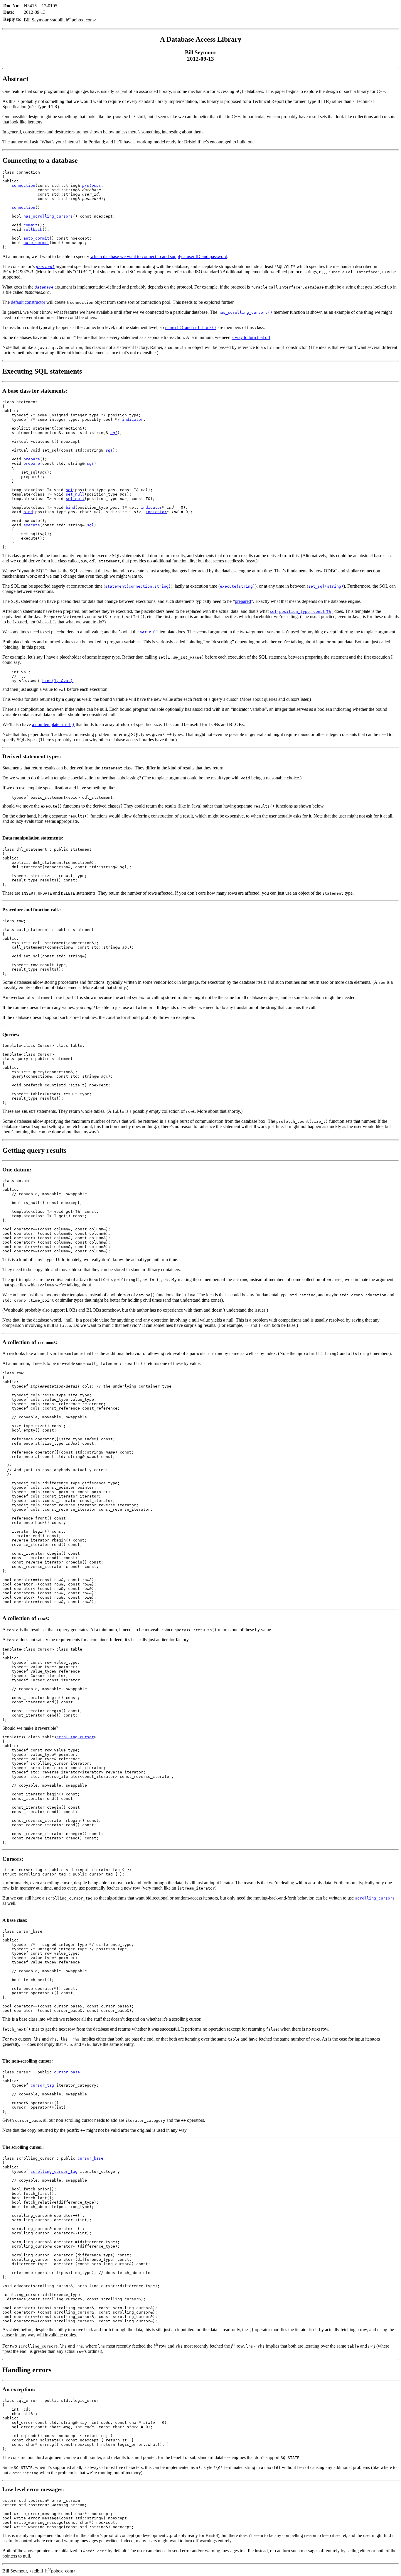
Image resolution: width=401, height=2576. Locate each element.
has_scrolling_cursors (48, 216)
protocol (92, 185)
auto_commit (36, 238)
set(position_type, (291, 612)
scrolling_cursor (75, 1737)
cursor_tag (42, 2085)
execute (32, 525)
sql (114, 433)
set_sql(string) (326, 586)
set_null (75, 494)
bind (70, 507)
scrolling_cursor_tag (54, 2171)
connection (23, 185)
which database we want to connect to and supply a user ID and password (159, 256)
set (69, 490)
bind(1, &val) (58, 681)
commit (31, 225)
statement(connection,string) (138, 586)
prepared (243, 601)
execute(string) (237, 586)
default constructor (28, 302)
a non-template (53, 724)
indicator (133, 419)
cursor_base (67, 2072)
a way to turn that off (251, 337)
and (191, 327)
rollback (33, 229)
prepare (32, 459)
